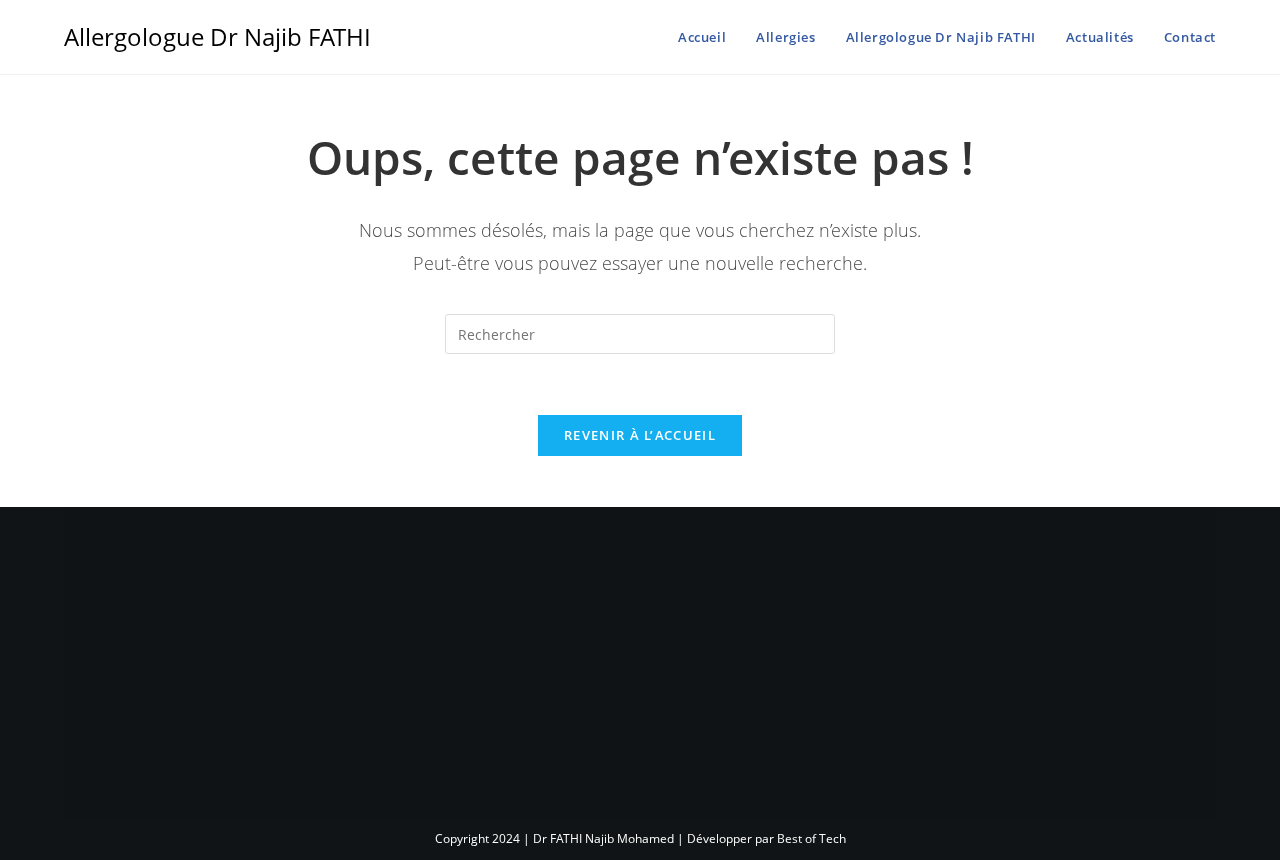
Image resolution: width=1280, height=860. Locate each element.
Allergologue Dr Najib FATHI (217, 36)
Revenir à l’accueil (640, 435)
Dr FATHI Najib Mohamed (603, 838)
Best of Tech (811, 838)
